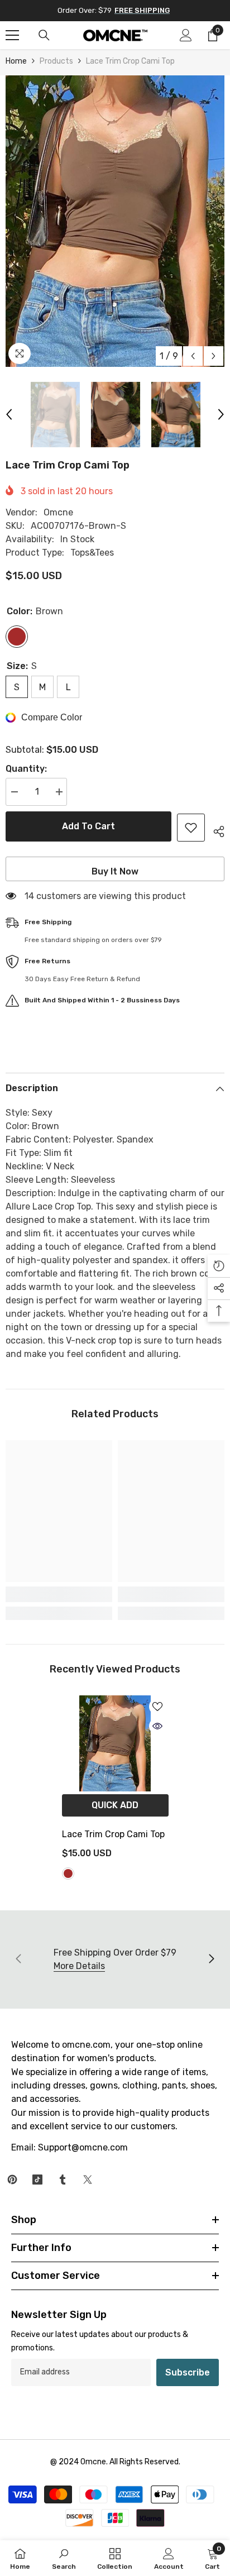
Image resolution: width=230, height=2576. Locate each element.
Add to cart (88, 826)
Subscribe (188, 2372)
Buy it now (115, 871)
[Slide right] (211, 1960)
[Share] (215, 830)
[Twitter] (88, 2180)
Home (16, 61)
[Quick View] (157, 1726)
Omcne (58, 512)
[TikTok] (37, 2180)
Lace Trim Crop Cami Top (113, 1834)
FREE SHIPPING (142, 10)
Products (56, 61)
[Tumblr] (63, 2180)
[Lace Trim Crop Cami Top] (115, 1743)
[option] (115, 221)
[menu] (12, 35)
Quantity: (26, 769)
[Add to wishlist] (191, 828)
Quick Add (115, 1805)
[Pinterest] (12, 2180)
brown (68, 1874)
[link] (59, 1594)
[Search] (44, 35)
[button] (193, 356)
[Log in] (186, 35)
